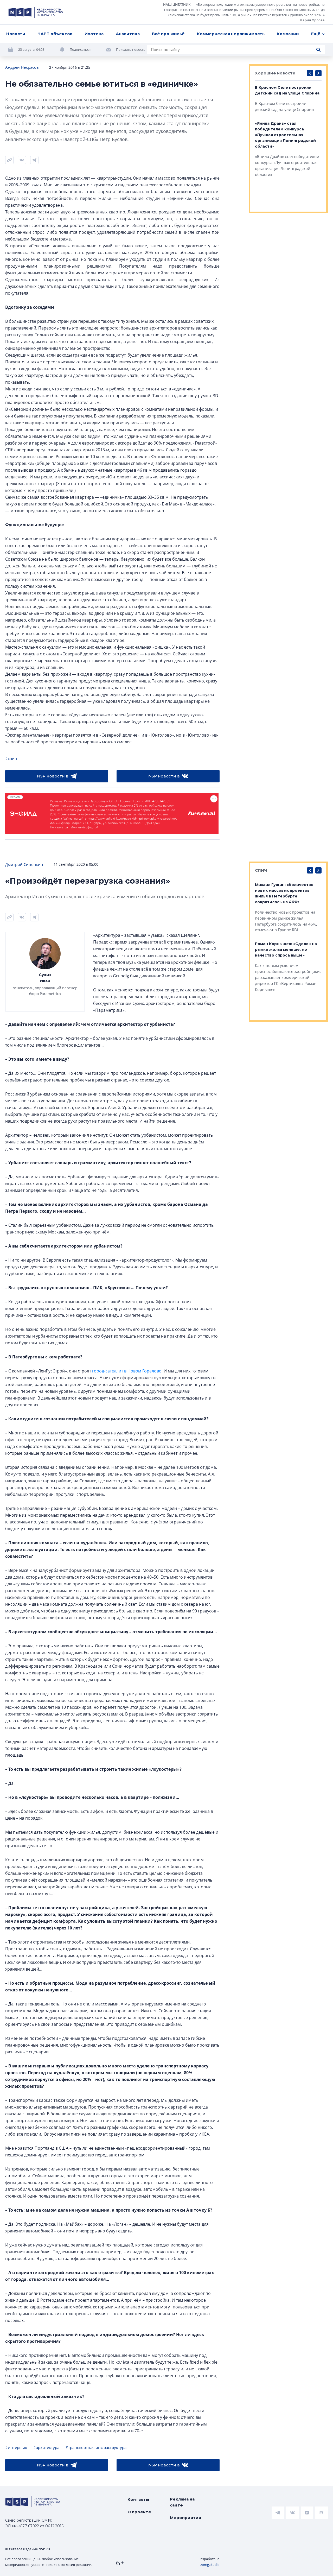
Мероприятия (185, 2518)
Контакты (138, 2499)
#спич (11, 758)
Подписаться (80, 49)
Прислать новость (131, 49)
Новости (16, 34)
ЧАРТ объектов (55, 34)
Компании (288, 34)
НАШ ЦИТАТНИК (177, 4)
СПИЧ (261, 870)
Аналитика (128, 34)
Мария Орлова (312, 20)
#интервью (16, 2447)
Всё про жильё (168, 34)
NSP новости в (53, 776)
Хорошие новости (275, 73)
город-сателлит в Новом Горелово (127, 1371)
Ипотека (94, 34)
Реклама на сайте (182, 2502)
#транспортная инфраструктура (96, 2447)
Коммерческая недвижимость (231, 34)
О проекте (139, 2512)
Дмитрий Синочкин (24, 864)
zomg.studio (210, 2565)
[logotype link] (36, 12)
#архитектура (46, 2447)
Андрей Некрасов (22, 67)
